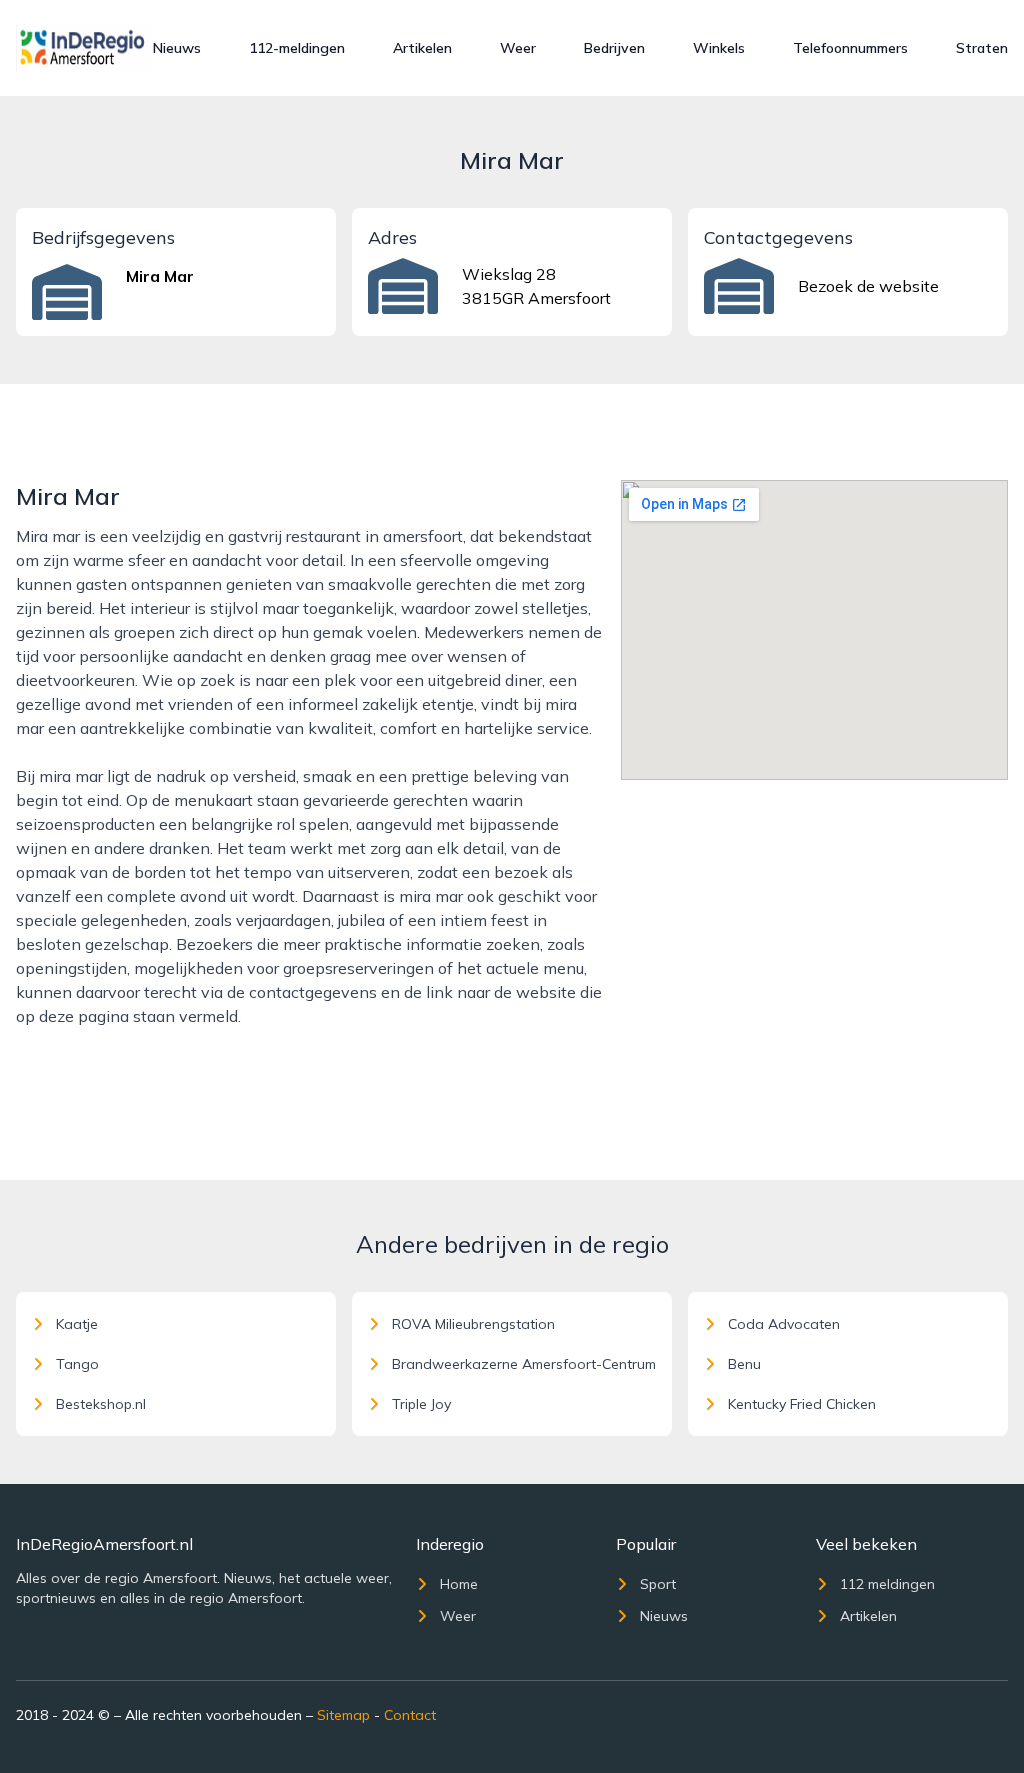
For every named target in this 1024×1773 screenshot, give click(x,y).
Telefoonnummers (850, 48)
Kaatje (77, 1324)
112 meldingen (887, 1584)
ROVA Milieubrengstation (473, 1324)
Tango (77, 1364)
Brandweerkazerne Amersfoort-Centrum (524, 1364)
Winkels (719, 48)
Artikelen (422, 48)
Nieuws (177, 48)
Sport (658, 1584)
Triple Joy (421, 1404)
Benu (744, 1364)
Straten (982, 48)
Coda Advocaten (784, 1324)
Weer (518, 48)
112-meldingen (297, 48)
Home (459, 1584)
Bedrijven (614, 48)
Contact (410, 1715)
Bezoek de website (868, 286)
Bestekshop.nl (101, 1404)
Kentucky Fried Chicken (802, 1404)
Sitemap (343, 1715)
